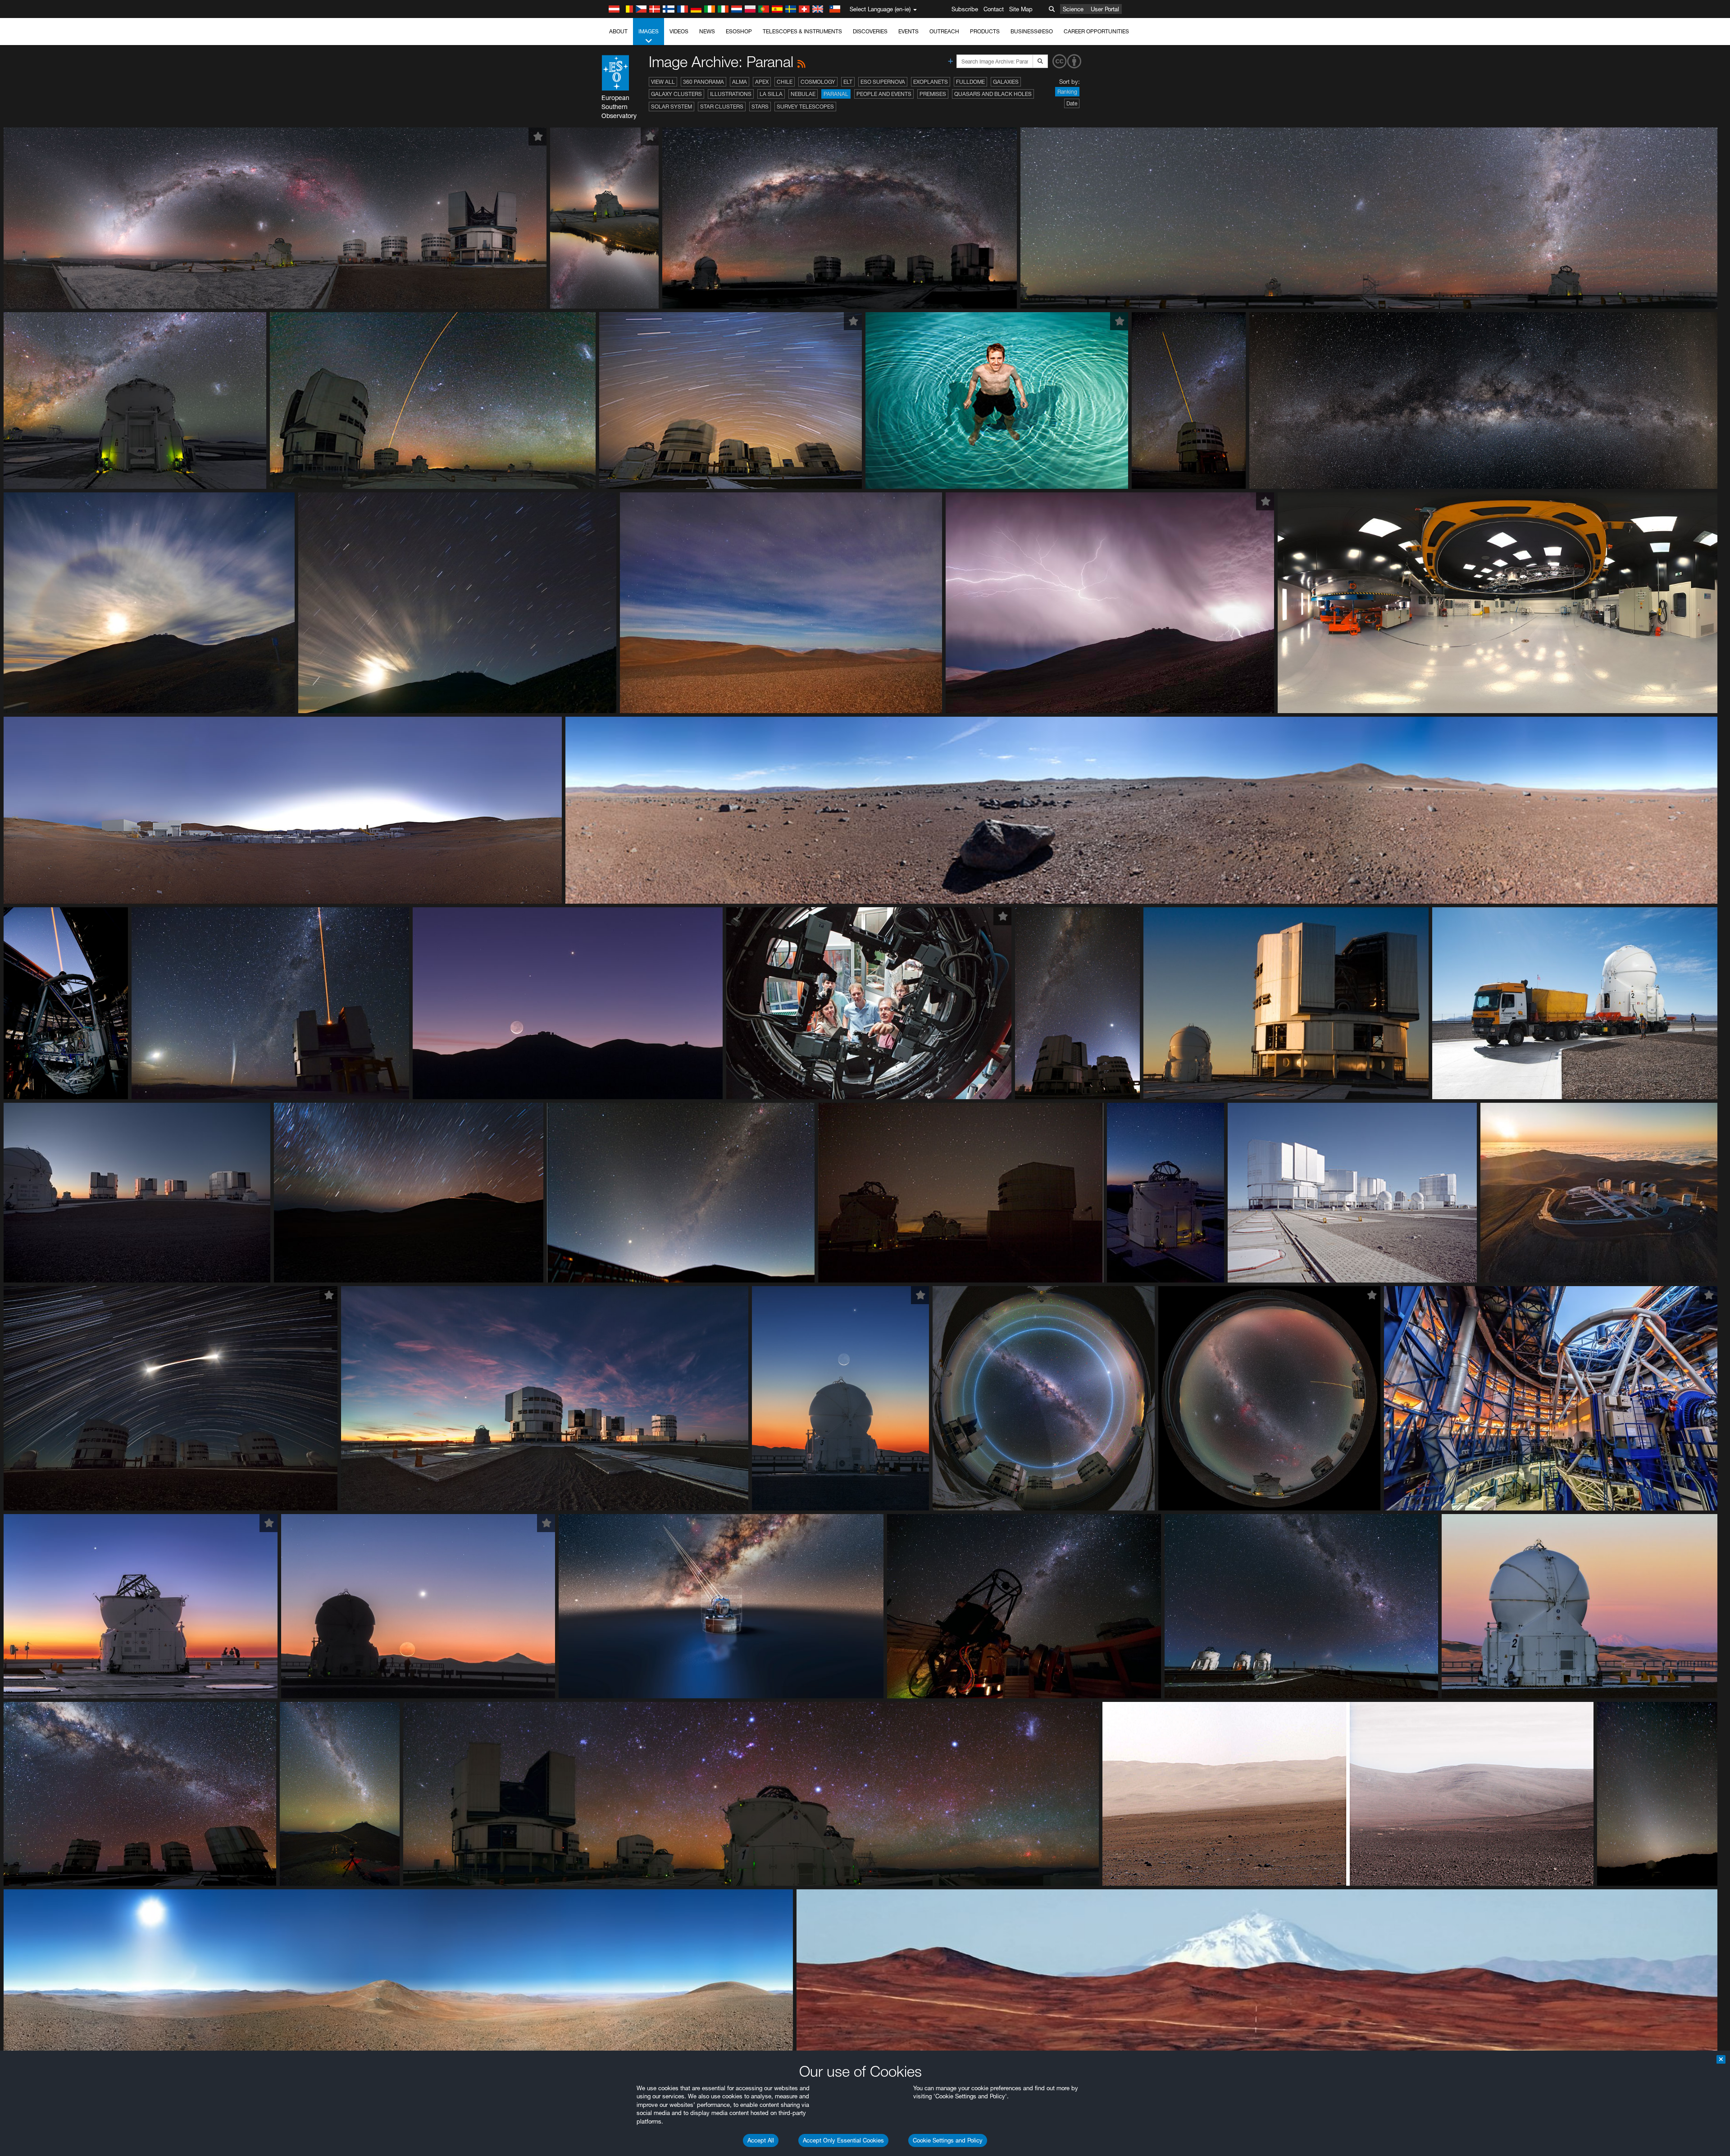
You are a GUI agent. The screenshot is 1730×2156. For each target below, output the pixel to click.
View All (663, 82)
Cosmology (818, 82)
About (618, 31)
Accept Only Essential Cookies (843, 2140)
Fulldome (970, 82)
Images (649, 31)
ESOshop (739, 31)
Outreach (944, 31)
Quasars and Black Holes (993, 94)
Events (908, 31)
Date (1072, 103)
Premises (933, 94)
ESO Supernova (883, 82)
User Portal (1105, 9)
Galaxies (1006, 82)
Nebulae (803, 94)
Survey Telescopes (805, 107)
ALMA (740, 82)
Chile (785, 82)
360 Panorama (703, 82)
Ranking (1067, 92)
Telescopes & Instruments (802, 31)
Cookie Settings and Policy (948, 2140)
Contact (994, 9)
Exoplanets (931, 82)
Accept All (761, 2140)
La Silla (771, 94)
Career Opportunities (1096, 31)
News (707, 31)
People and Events (884, 94)
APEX (762, 82)
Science (1073, 9)
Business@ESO (1032, 31)
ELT (848, 82)
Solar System (672, 107)
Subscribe (965, 9)
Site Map (1021, 9)
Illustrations (731, 94)
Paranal (836, 94)
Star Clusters (722, 107)
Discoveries (870, 31)
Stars (760, 107)
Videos (679, 31)
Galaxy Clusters (676, 94)
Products (985, 31)
